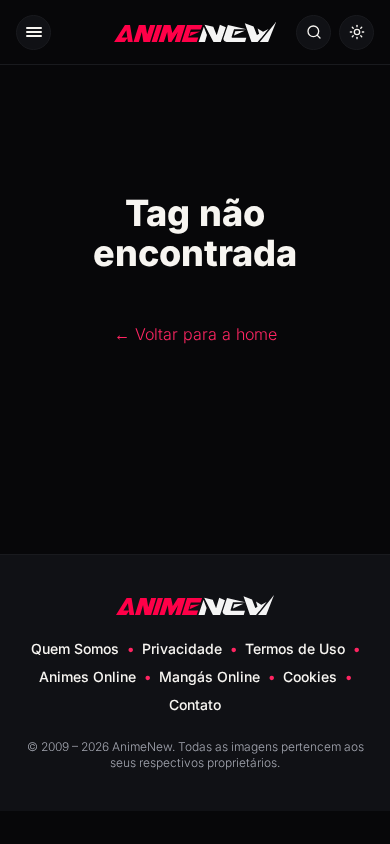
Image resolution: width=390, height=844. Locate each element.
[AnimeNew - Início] (195, 32)
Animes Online (87, 676)
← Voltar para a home (195, 334)
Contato (195, 704)
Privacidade (182, 648)
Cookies (310, 676)
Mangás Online (209, 676)
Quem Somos (75, 648)
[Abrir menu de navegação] (33, 32)
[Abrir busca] (313, 32)
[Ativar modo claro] (356, 32)
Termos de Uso (295, 648)
